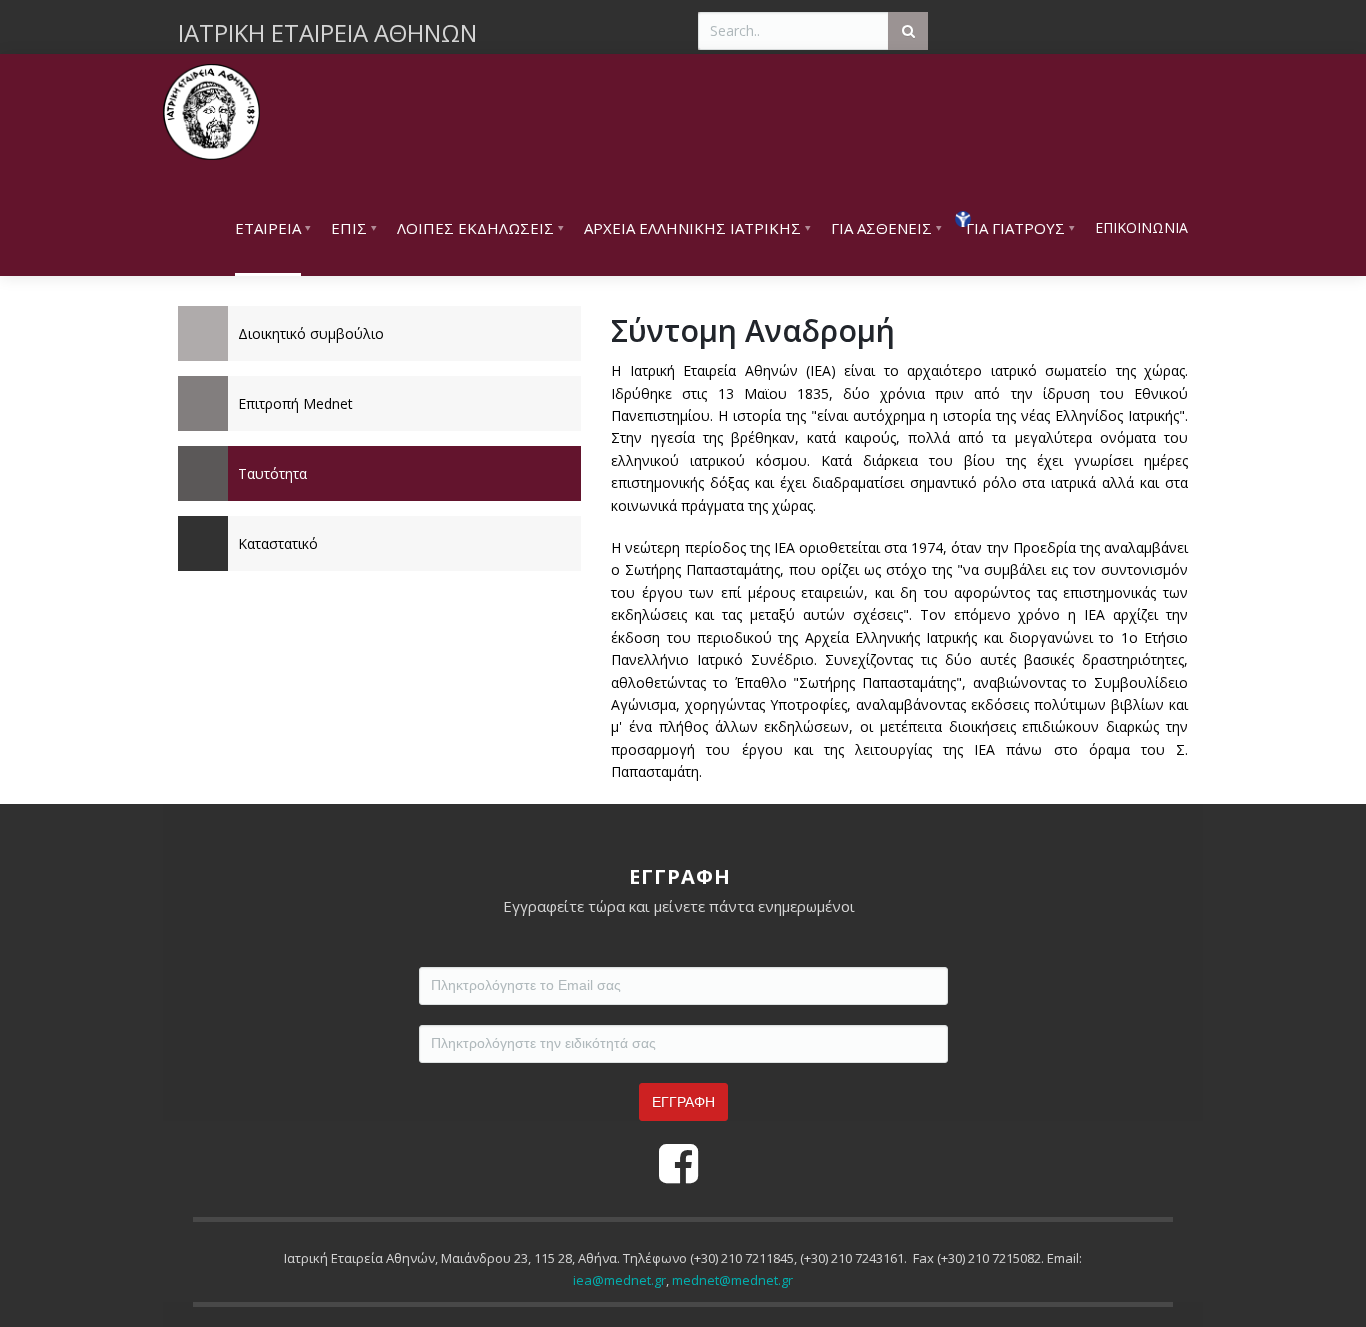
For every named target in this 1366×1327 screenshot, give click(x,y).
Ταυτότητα (272, 473)
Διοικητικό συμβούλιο (311, 333)
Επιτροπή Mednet (295, 403)
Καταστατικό (278, 543)
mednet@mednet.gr (732, 1280)
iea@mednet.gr (619, 1280)
